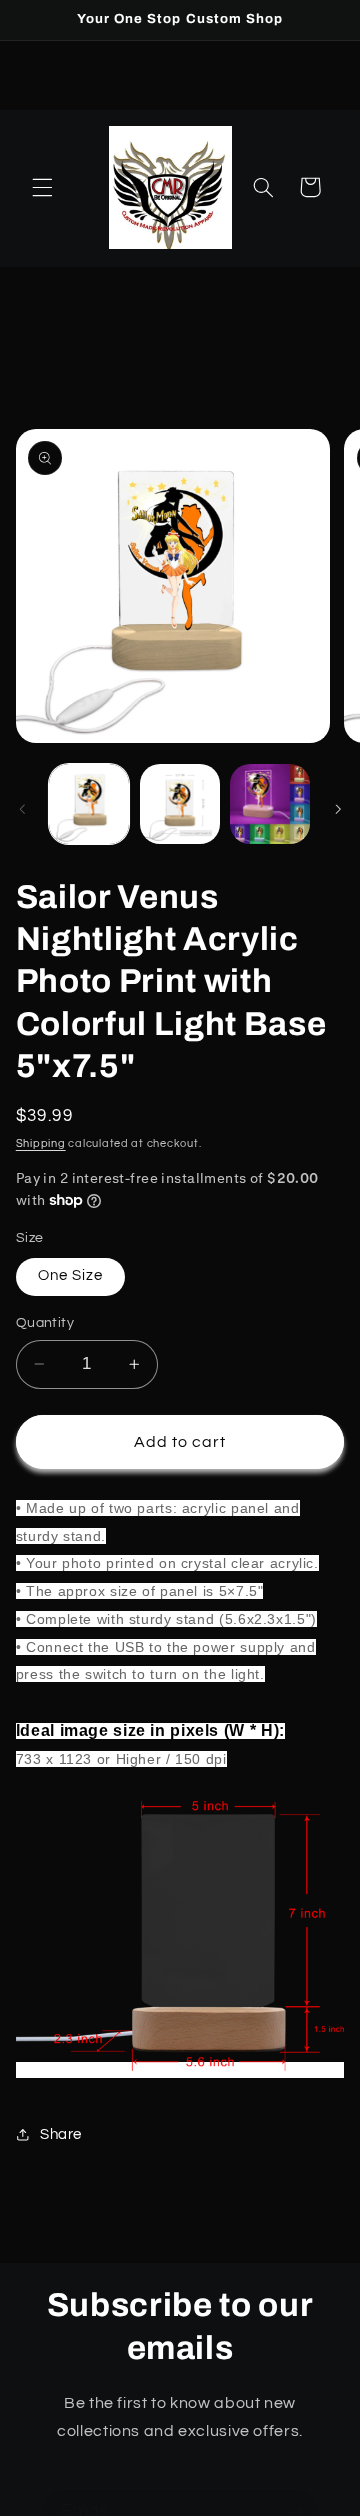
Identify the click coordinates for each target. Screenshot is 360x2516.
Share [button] (61, 2134)
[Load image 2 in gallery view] (180, 804)
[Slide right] (338, 809)
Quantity (45, 1323)
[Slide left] (22, 809)
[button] (42, 187)
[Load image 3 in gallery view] (270, 804)
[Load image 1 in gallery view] (89, 804)
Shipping (41, 1143)
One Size (70, 1275)
